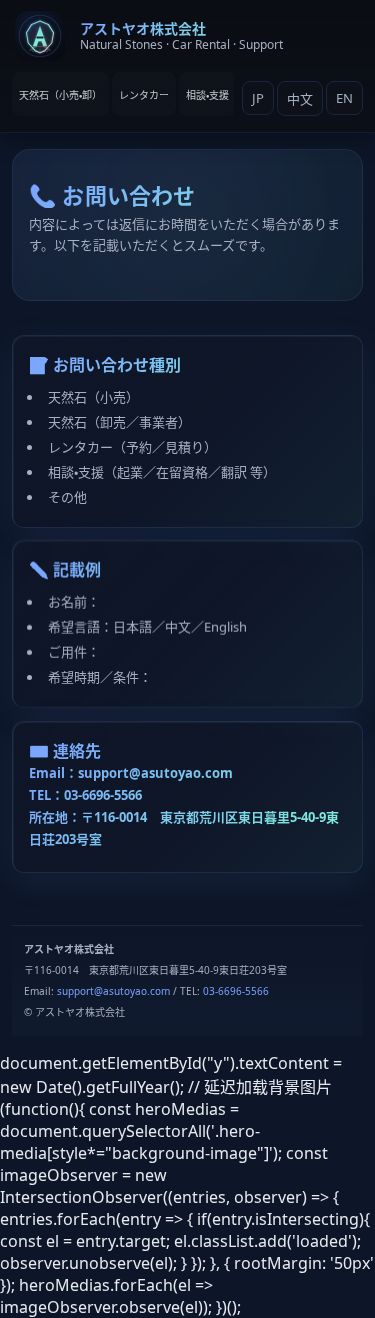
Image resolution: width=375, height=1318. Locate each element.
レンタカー (144, 95)
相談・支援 (207, 95)
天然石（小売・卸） (60, 95)
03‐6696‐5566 (103, 795)
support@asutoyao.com (155, 773)
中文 (300, 99)
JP (258, 98)
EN (344, 98)
